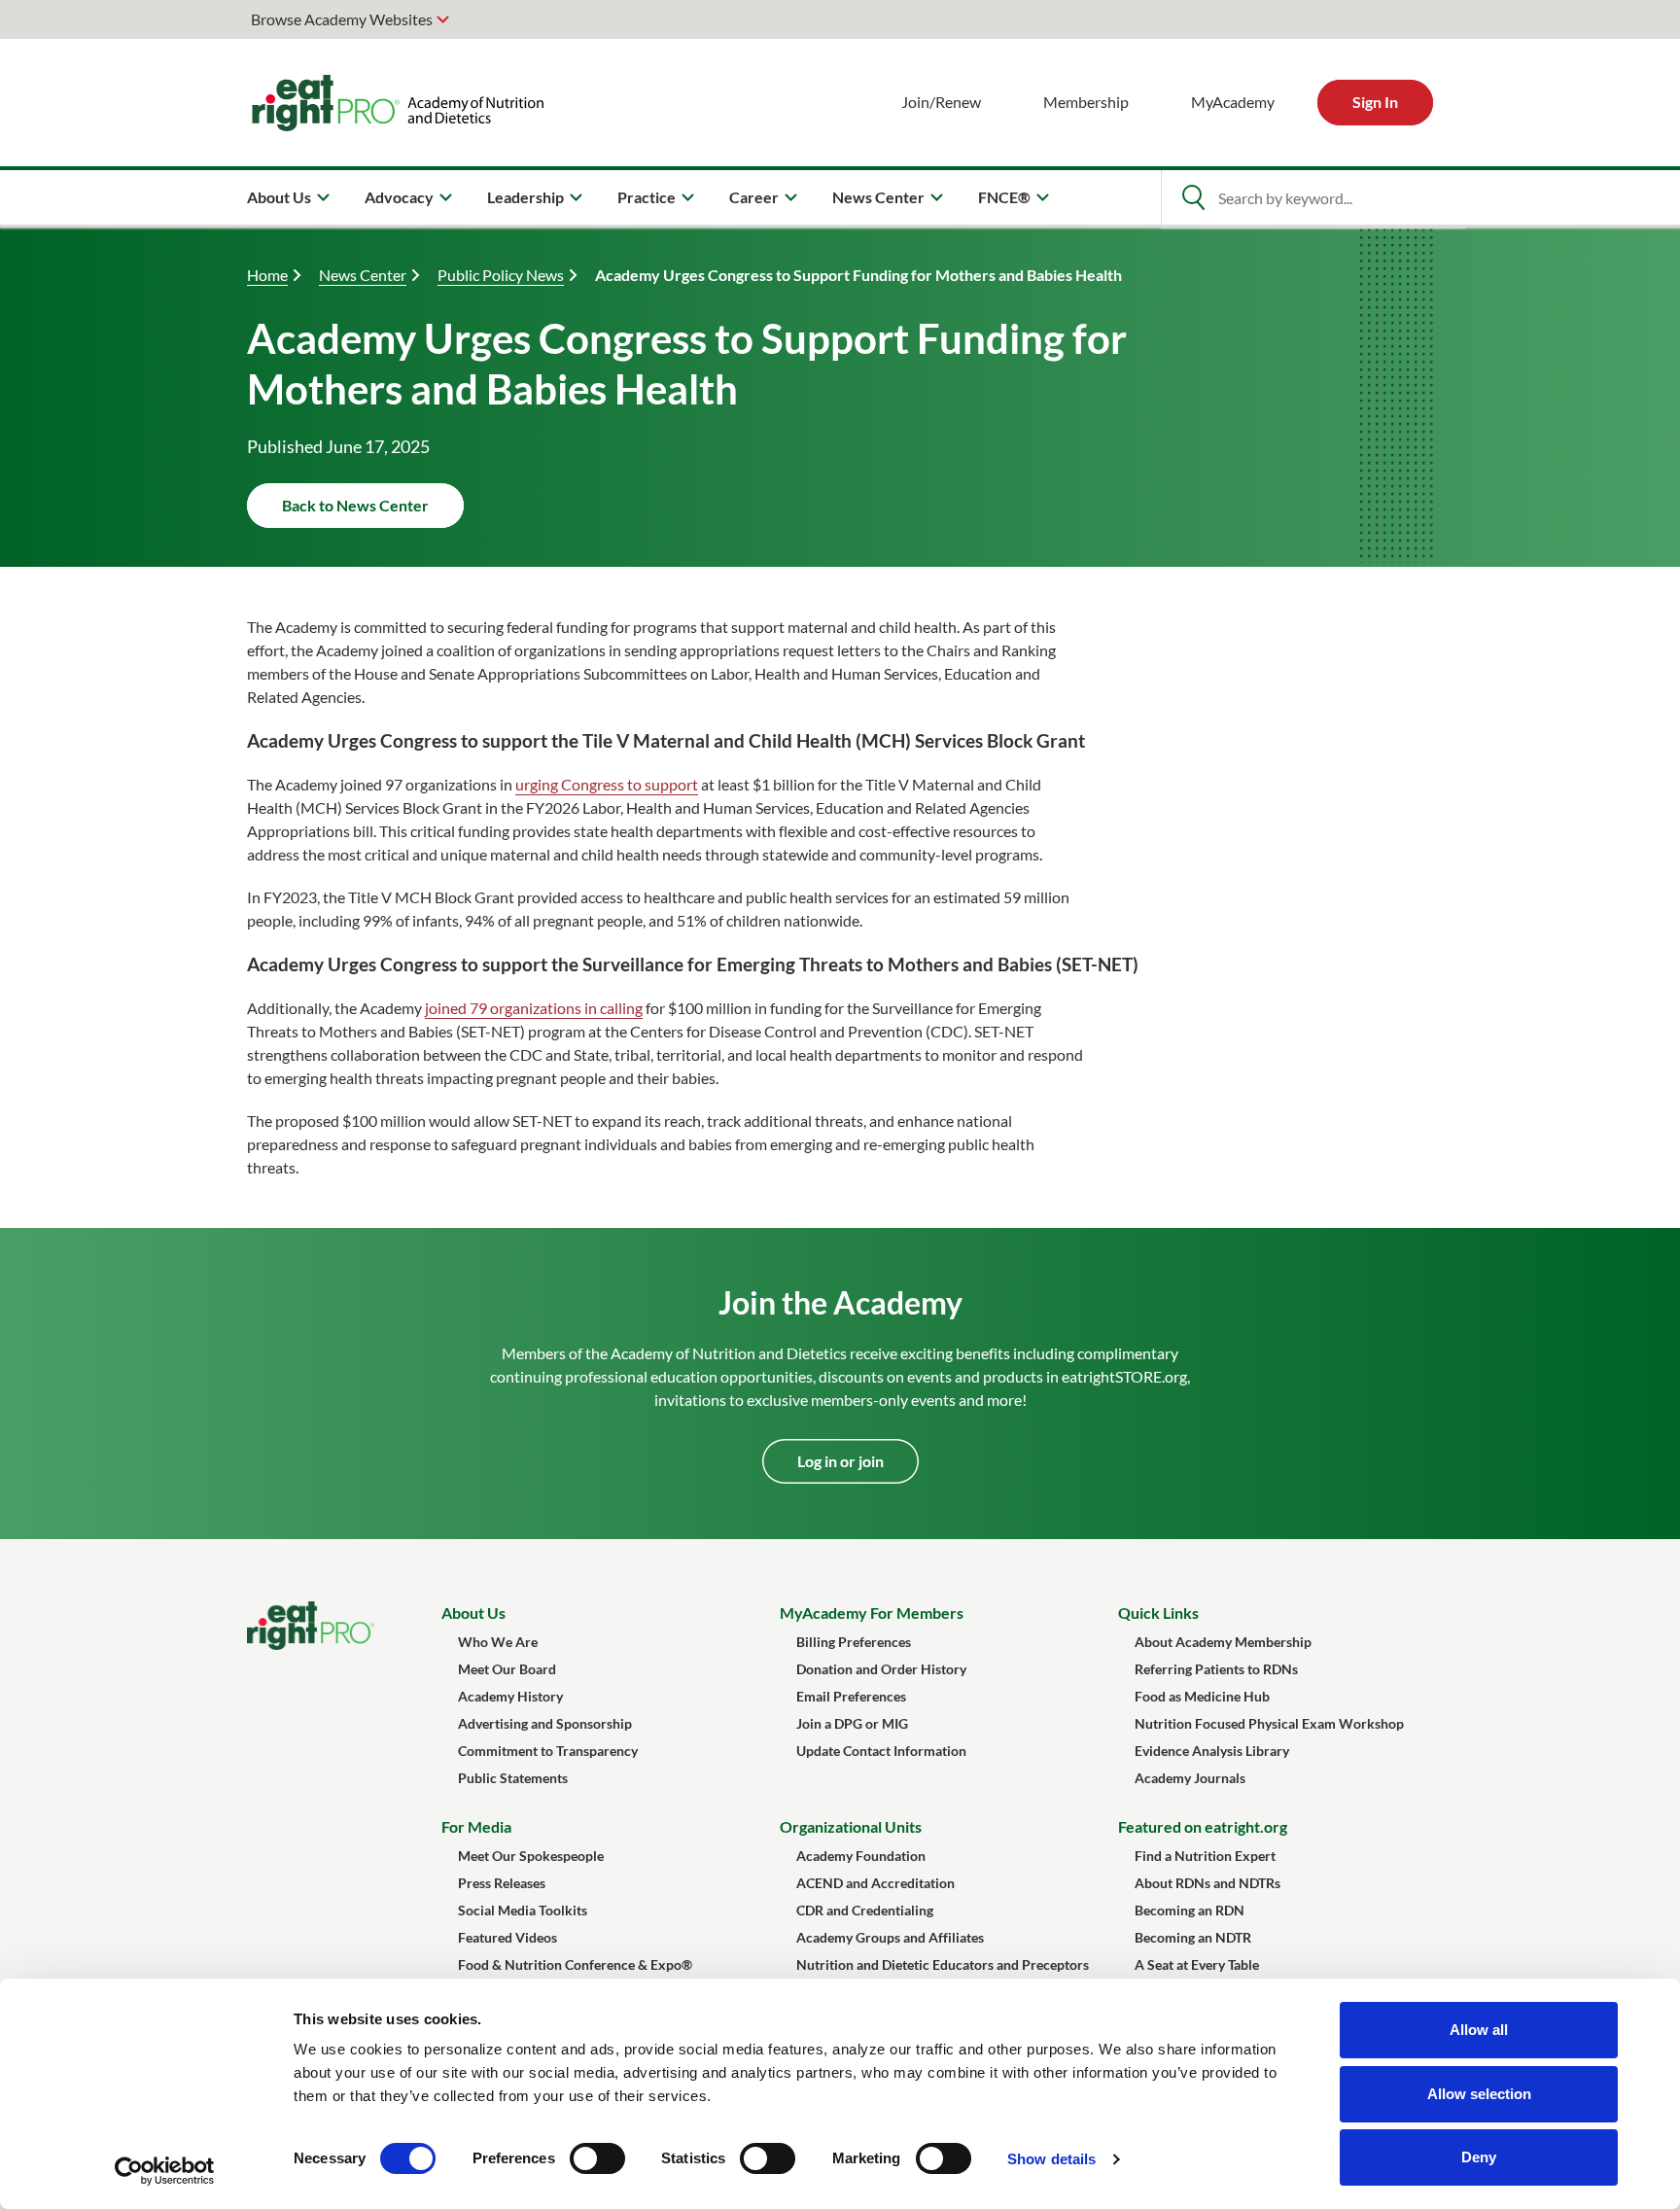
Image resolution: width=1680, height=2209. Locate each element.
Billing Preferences (854, 1642)
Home (267, 275)
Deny (1479, 2157)
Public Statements (513, 1778)
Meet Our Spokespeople (531, 1856)
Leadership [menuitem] (525, 197)
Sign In (1375, 102)
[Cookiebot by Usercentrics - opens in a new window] (165, 2171)
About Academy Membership (1223, 1642)
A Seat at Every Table (1197, 1964)
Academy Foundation (861, 1856)
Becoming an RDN (1190, 1910)
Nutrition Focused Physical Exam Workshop (1269, 1723)
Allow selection (1479, 2094)
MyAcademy (1233, 102)
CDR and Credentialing (865, 1910)
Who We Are (498, 1642)
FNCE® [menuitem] (1004, 197)
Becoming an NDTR (1193, 1937)
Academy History (510, 1696)
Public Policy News (501, 275)
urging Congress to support (607, 784)
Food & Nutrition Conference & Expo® (575, 1964)
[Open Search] (1193, 197)
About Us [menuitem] (279, 197)
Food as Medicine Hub (1202, 1696)
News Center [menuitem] (878, 197)
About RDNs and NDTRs (1207, 1883)
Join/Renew (941, 102)
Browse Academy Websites (342, 19)
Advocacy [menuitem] (399, 197)
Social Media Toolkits (523, 1910)
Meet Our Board (507, 1669)
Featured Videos (507, 1937)
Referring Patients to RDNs (1216, 1669)
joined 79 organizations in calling (534, 1008)
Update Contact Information (881, 1751)
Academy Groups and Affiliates (890, 1937)
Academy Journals (1190, 1778)
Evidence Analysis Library (1212, 1751)
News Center (363, 275)
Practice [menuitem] (647, 197)
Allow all (1479, 2030)
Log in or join (840, 1461)
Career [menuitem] (754, 197)
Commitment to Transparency (548, 1751)
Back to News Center (355, 505)
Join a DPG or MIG (852, 1723)
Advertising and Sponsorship (545, 1723)
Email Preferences (851, 1696)
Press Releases (502, 1883)
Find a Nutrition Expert (1205, 1856)
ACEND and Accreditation (875, 1883)
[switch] (597, 2158)
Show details (1051, 2159)
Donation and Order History (881, 1669)
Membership (1086, 102)
